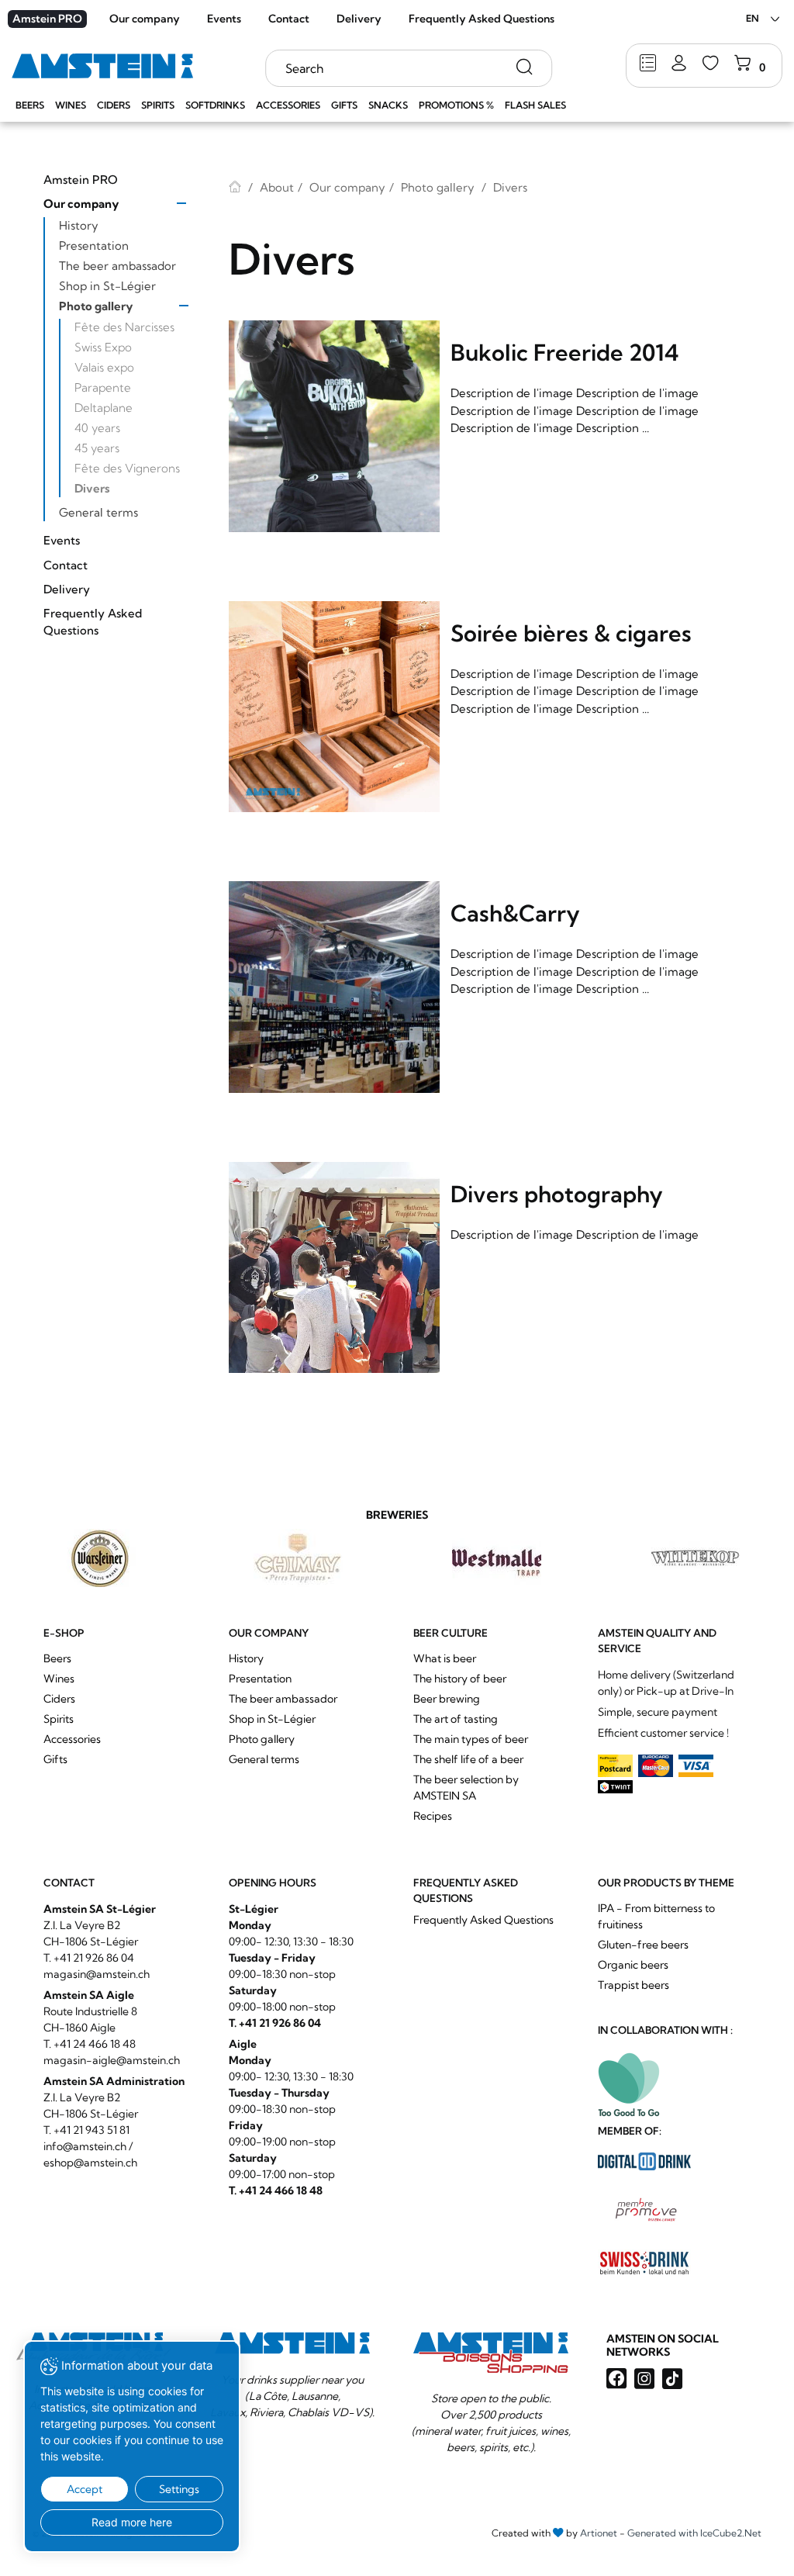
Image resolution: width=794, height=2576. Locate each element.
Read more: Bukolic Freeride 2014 (490, 429)
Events (224, 19)
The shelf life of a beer (468, 1759)
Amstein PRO (47, 19)
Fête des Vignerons (127, 468)
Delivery (359, 19)
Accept (85, 2489)
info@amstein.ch (85, 2146)
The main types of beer (471, 1739)
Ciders (114, 105)
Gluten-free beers (643, 1945)
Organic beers (633, 1965)
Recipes (433, 1816)
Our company (145, 19)
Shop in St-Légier (107, 286)
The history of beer (460, 1679)
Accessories (288, 105)
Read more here (132, 2522)
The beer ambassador (117, 266)
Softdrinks (215, 105)
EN (753, 18)
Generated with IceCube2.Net (694, 2533)
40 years (97, 428)
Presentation (94, 245)
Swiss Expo (103, 347)
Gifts (344, 105)
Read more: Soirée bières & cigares (490, 710)
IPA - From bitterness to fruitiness (656, 1916)
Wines (71, 105)
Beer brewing (447, 1699)
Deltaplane (104, 408)
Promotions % (456, 105)
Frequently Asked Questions (482, 19)
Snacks (388, 105)
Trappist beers (633, 1985)
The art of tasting (456, 1719)
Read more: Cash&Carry (490, 990)
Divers (92, 488)
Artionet (599, 2533)
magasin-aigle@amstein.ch (112, 2060)
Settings (179, 2489)
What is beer (445, 1658)
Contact (289, 19)
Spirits (158, 105)
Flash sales (535, 105)
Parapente (103, 387)
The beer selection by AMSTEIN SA (466, 1788)
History (79, 225)
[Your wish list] (711, 64)
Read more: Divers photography (490, 1271)
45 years (97, 448)
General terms (98, 512)
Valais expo (104, 367)
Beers (30, 105)
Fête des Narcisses (124, 327)
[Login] (679, 64)
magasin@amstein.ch (97, 1974)
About (277, 187)
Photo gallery (96, 306)
